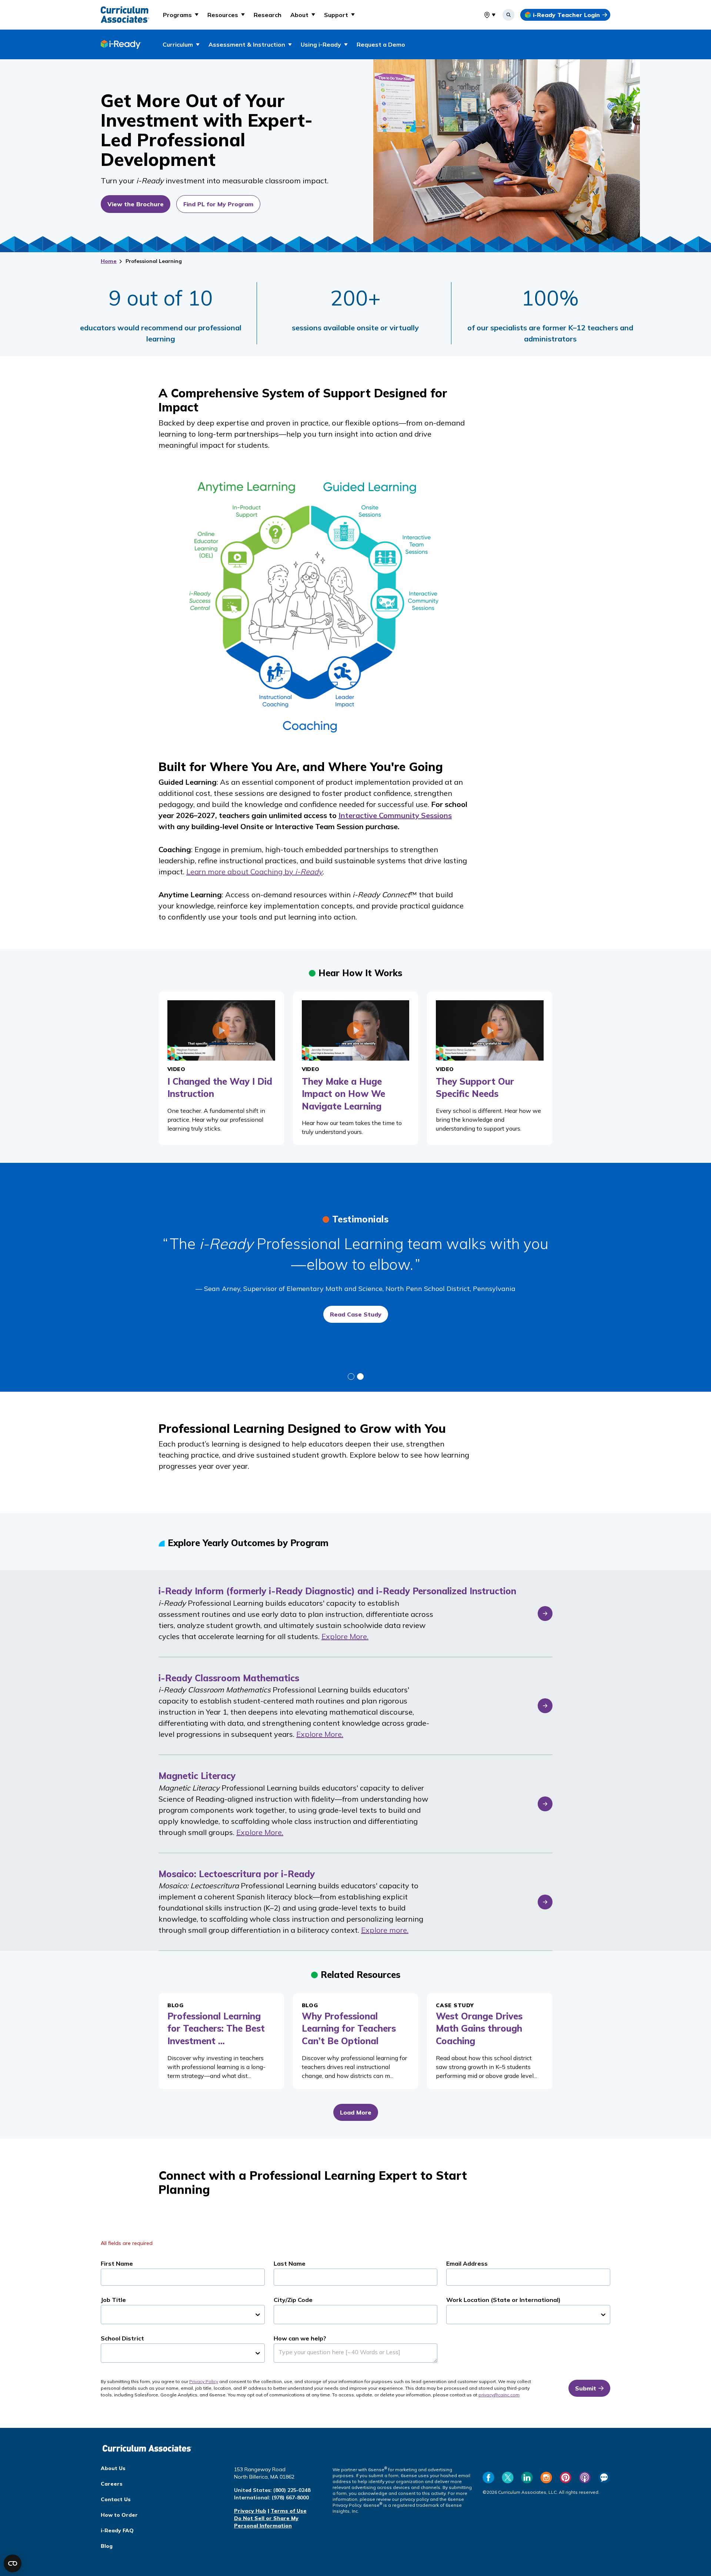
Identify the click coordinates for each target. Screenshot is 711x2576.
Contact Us (116, 2499)
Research (268, 15)
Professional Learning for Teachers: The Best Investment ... (216, 2028)
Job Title (113, 2300)
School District (122, 2338)
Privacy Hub (250, 2511)
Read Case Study (356, 1314)
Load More (356, 2112)
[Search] (508, 15)
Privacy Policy (204, 2381)
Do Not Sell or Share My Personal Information (266, 2522)
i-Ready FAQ (117, 2530)
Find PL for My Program (218, 204)
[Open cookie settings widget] (13, 2563)
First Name (117, 2263)
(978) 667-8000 (290, 2497)
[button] (181, 15)
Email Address (467, 2263)
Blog (107, 2546)
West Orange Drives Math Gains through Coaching (479, 2028)
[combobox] (484, 15)
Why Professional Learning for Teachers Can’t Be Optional (349, 2028)
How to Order (119, 2515)
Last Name (290, 2263)
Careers (112, 2484)
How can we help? (300, 2338)
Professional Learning (154, 261)
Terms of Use (289, 2511)
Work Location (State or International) (503, 2300)
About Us (113, 2468)
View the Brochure (136, 204)
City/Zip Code (293, 2300)
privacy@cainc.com (499, 2395)
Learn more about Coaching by (254, 872)
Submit (586, 2388)
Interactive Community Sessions (395, 815)
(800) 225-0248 (292, 2490)
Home (109, 261)
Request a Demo (381, 44)
